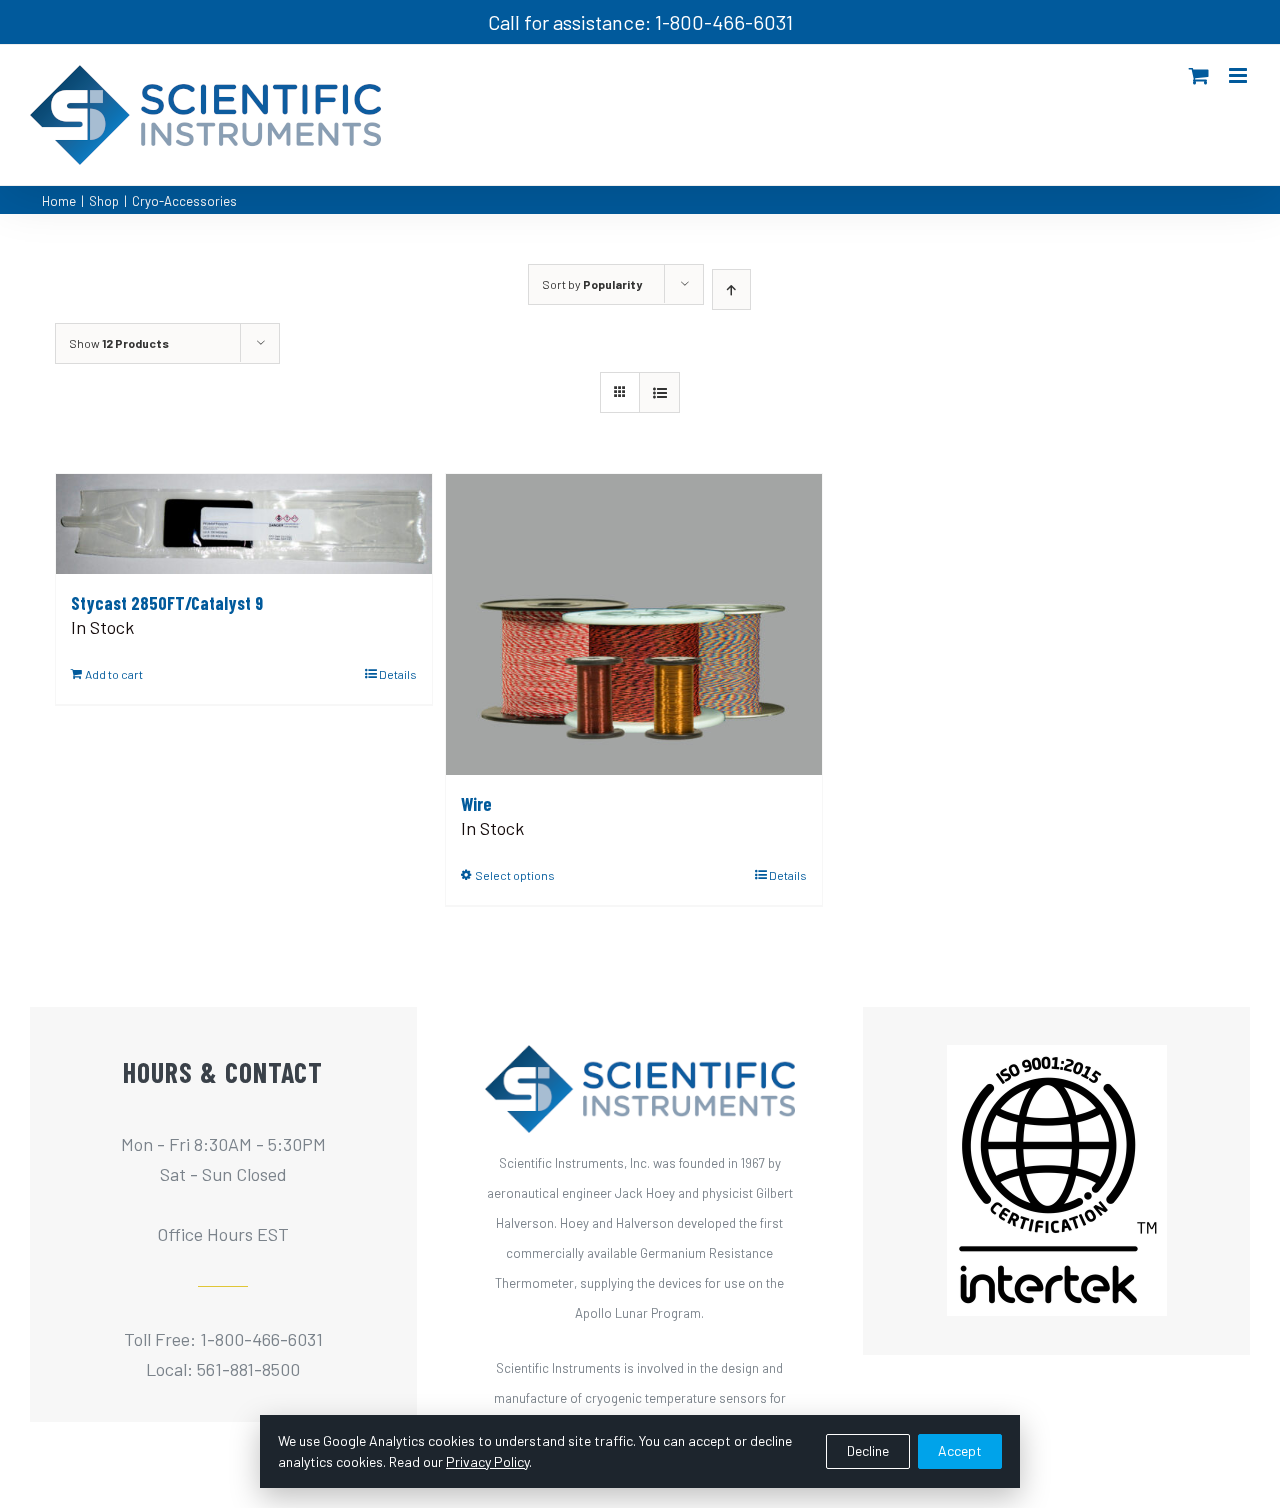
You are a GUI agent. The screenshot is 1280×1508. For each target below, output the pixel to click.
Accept (960, 1450)
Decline (868, 1450)
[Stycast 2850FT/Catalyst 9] (244, 524)
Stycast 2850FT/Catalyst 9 (167, 603)
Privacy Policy (487, 1461)
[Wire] (634, 624)
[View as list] (659, 392)
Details (398, 674)
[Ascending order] (731, 289)
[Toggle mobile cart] (1199, 75)
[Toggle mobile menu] (1239, 75)
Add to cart (114, 674)
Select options (515, 875)
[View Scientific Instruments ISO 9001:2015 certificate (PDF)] (1057, 1060)
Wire (476, 804)
